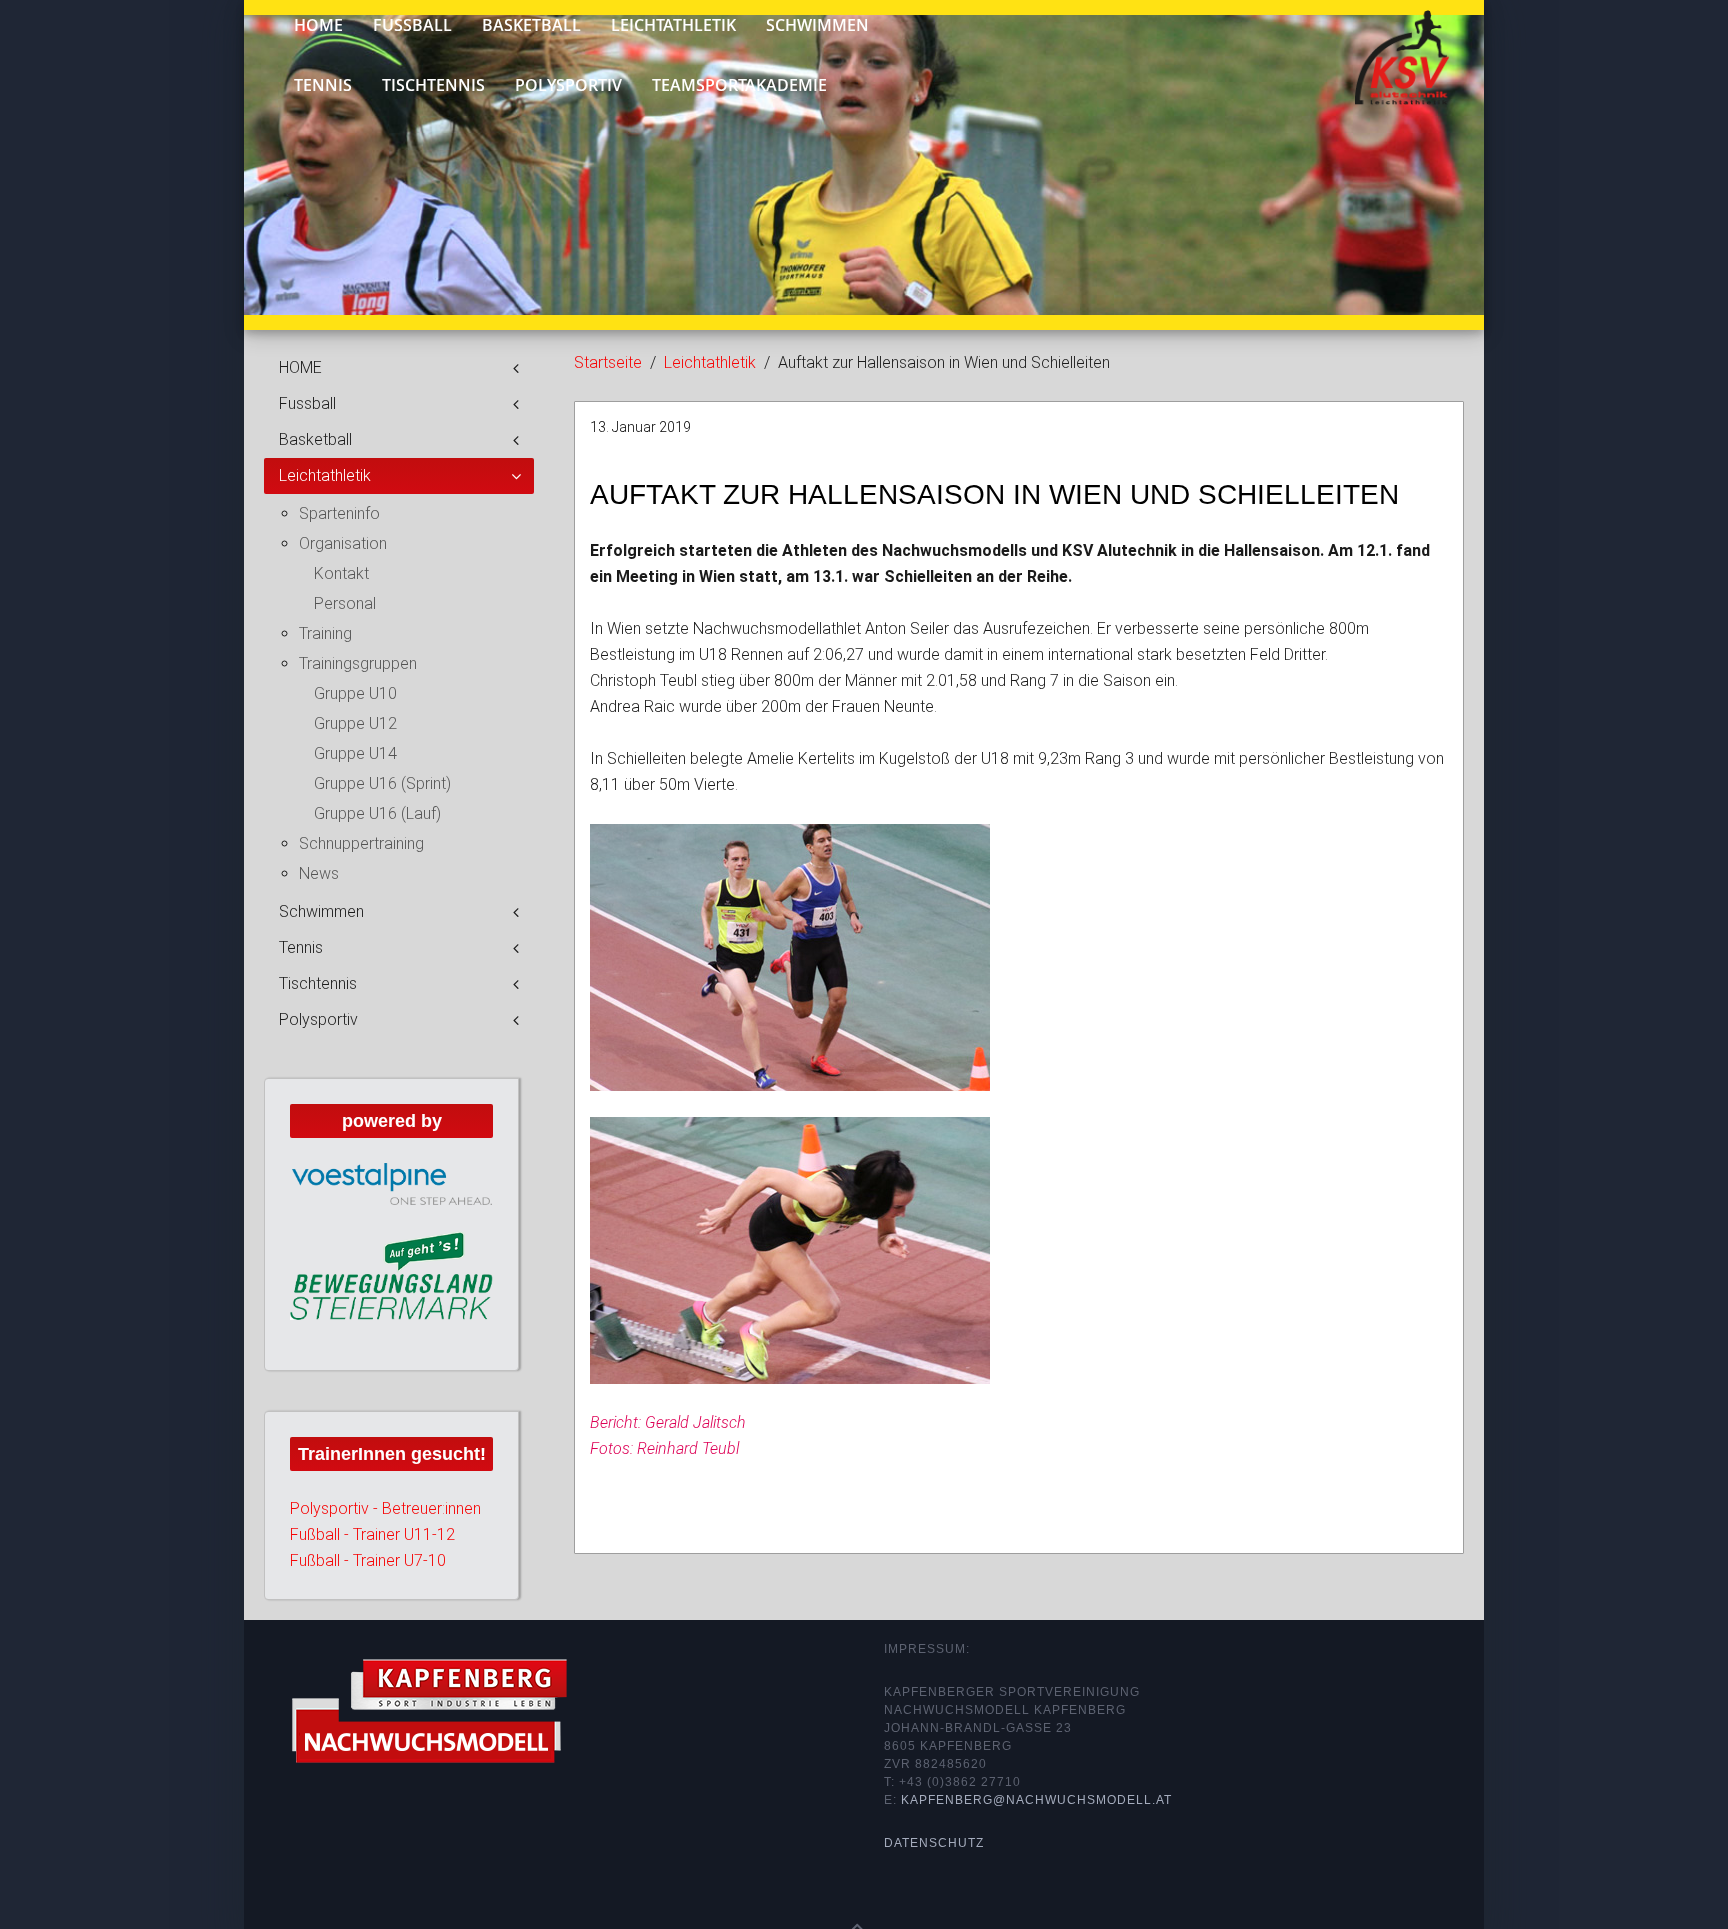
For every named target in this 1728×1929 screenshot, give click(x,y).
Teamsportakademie (739, 85)
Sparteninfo (339, 513)
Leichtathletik (710, 362)
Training (325, 633)
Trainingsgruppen (358, 663)
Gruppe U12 (355, 723)
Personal (345, 603)
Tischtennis (433, 85)
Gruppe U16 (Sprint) (382, 783)
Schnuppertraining (361, 843)
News (319, 873)
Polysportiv (568, 85)
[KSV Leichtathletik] (1386, 48)
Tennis (323, 85)
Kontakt (341, 573)
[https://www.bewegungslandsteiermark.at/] (391, 1275)
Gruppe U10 (355, 693)
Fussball (307, 403)
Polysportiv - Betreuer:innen (385, 1508)
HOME (300, 367)
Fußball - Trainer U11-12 (372, 1534)
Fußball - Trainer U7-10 (368, 1560)
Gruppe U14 (355, 753)
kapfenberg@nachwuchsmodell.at (1036, 1800)
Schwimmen (321, 911)
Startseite (608, 362)
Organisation (343, 543)
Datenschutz (934, 1843)
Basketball (315, 439)
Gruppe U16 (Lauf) (377, 813)
